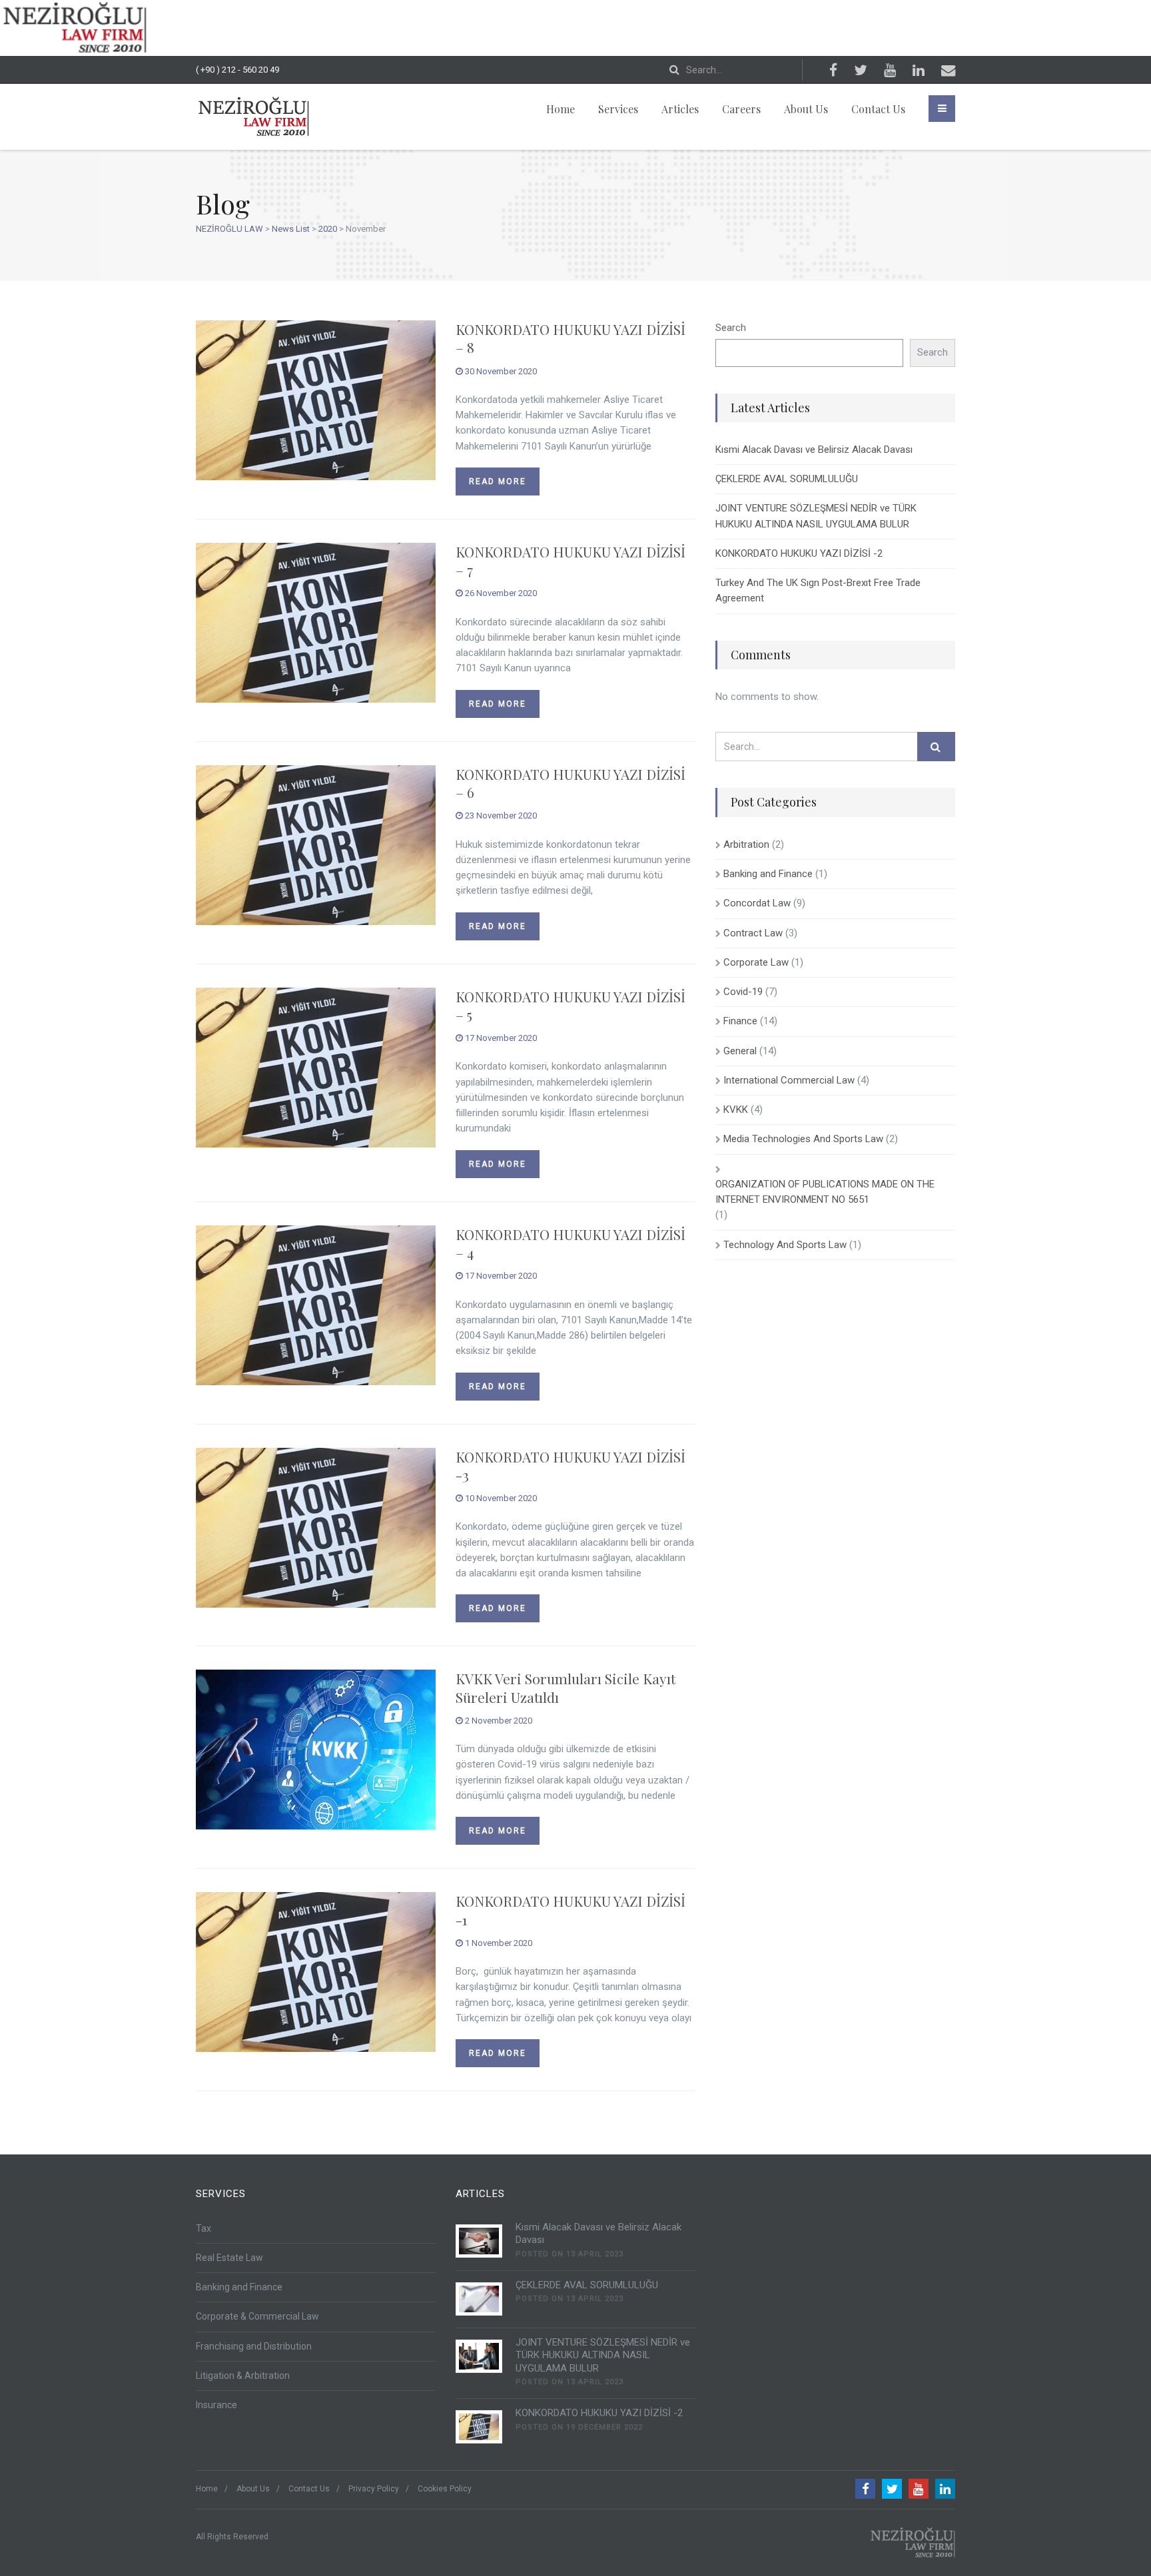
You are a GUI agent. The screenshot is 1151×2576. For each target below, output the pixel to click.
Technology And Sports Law (785, 1245)
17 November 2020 (500, 1038)
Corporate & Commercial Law (257, 2316)
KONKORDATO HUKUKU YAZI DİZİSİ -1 (571, 1910)
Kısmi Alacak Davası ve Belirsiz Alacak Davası (814, 450)
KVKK (736, 1110)
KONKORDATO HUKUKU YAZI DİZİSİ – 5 (571, 1005)
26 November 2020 (500, 593)
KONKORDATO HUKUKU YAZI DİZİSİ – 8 (571, 338)
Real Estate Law (229, 2258)
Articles (680, 109)
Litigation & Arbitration (243, 2376)
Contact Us (878, 109)
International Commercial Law (789, 1080)
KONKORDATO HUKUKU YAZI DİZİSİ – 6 (571, 783)
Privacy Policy (374, 2489)
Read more (498, 482)
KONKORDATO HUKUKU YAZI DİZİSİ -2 (799, 553)
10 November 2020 (500, 1498)
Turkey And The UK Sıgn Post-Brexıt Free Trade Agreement (818, 590)
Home (561, 109)
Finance (740, 1021)
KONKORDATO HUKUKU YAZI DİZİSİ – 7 (571, 560)
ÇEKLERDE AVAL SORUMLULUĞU (787, 479)
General (740, 1051)
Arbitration (746, 844)
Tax (203, 2228)
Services (618, 109)
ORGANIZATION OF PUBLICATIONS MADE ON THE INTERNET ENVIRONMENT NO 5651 (825, 1192)
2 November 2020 (498, 1721)
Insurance (216, 2405)
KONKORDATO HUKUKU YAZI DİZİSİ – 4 (571, 1243)
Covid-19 (743, 992)
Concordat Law (757, 903)
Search (731, 328)
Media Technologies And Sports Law (803, 1139)
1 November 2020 (498, 1943)
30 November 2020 (500, 371)
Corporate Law (756, 962)
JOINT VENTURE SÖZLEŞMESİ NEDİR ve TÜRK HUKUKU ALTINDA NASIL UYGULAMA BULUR (816, 516)
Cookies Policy (445, 2489)
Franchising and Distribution (254, 2346)
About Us (806, 109)
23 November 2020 (500, 815)
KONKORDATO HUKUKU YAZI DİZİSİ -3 (571, 1465)
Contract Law (753, 933)
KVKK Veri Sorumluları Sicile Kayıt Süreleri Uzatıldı (566, 1687)
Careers (741, 109)
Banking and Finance (768, 874)
